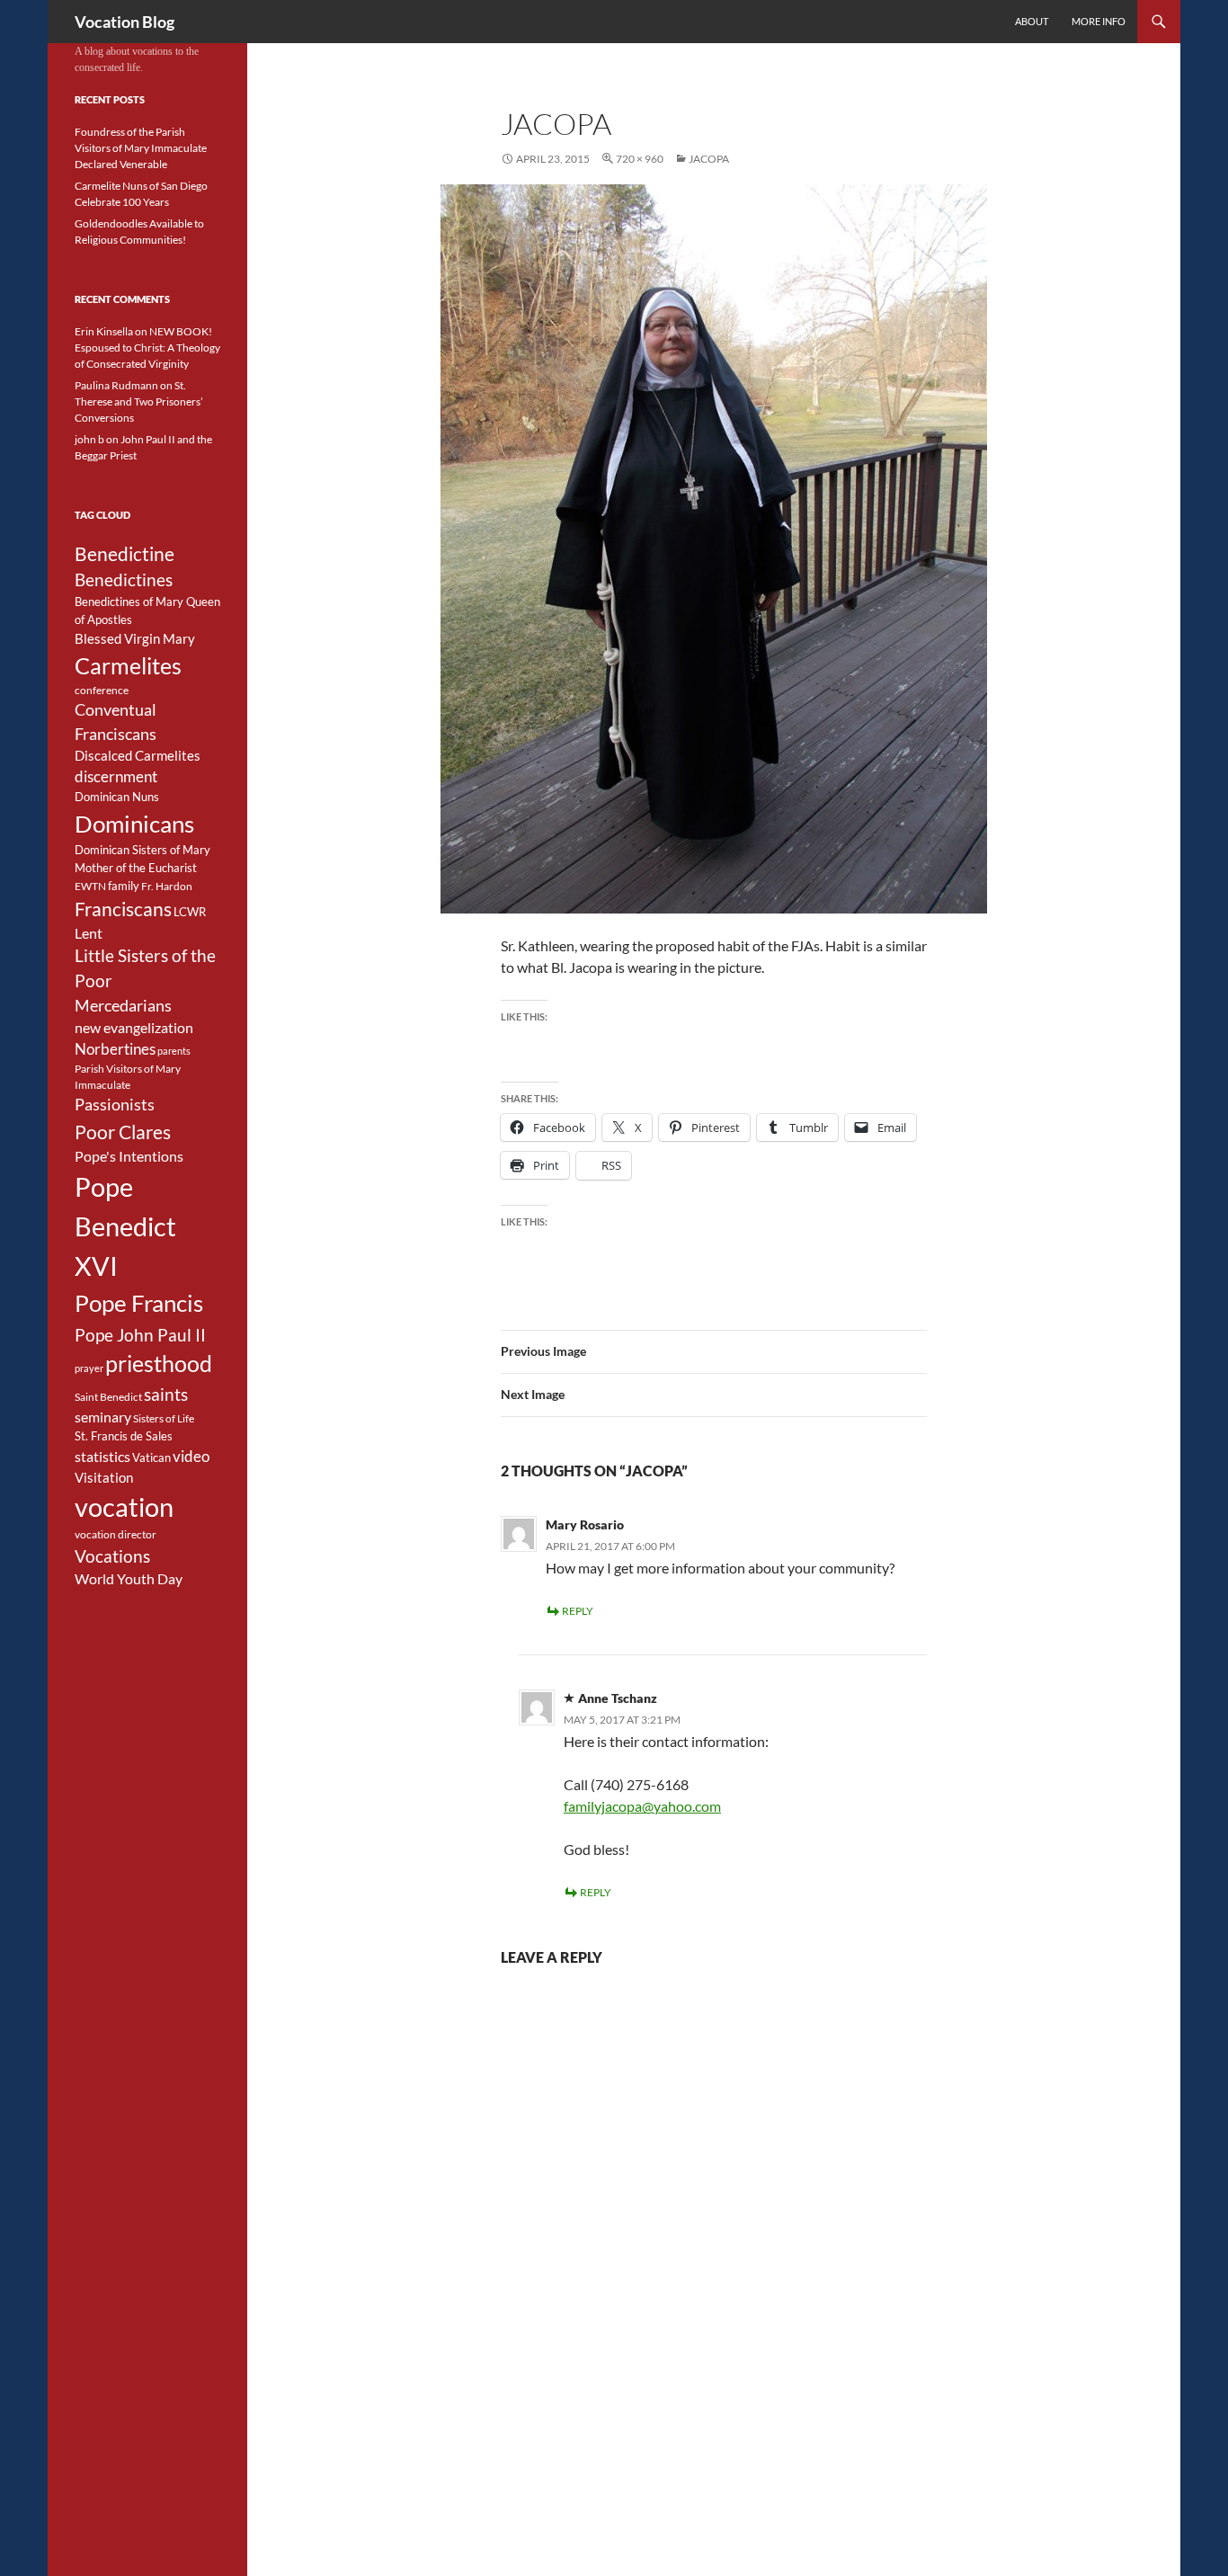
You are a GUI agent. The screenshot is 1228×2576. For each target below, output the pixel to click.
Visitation (104, 1478)
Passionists (115, 1105)
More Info (1099, 21)
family (124, 886)
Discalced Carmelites (138, 756)
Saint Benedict (108, 1397)
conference (102, 690)
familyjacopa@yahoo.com (642, 1806)
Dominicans (134, 824)
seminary (103, 1417)
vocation (124, 1507)
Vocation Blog (125, 22)
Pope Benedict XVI (125, 1226)
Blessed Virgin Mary (135, 639)
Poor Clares (123, 1132)
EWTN (90, 886)
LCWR (190, 912)
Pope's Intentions (129, 1156)
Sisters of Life (164, 1418)
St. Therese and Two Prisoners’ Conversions (139, 401)
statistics (102, 1457)
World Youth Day (129, 1579)
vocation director (116, 1534)
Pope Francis (139, 1303)
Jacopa (709, 159)
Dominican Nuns (117, 797)
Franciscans (123, 909)
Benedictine (125, 554)
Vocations (112, 1556)
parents (174, 1051)
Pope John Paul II (140, 1335)
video (191, 1457)
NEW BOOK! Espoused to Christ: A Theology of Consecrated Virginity (147, 348)
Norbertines (115, 1049)
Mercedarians (123, 1006)
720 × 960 (640, 159)
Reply (578, 1611)
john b (89, 439)
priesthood (159, 1364)
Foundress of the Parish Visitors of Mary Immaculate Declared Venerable (141, 148)
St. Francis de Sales (124, 1436)
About (1032, 21)
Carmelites (128, 665)
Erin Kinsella (104, 331)
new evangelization (134, 1028)
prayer (89, 1368)
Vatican (151, 1457)
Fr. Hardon (167, 886)
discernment (116, 777)
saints (166, 1394)
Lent (89, 933)
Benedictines (124, 580)
